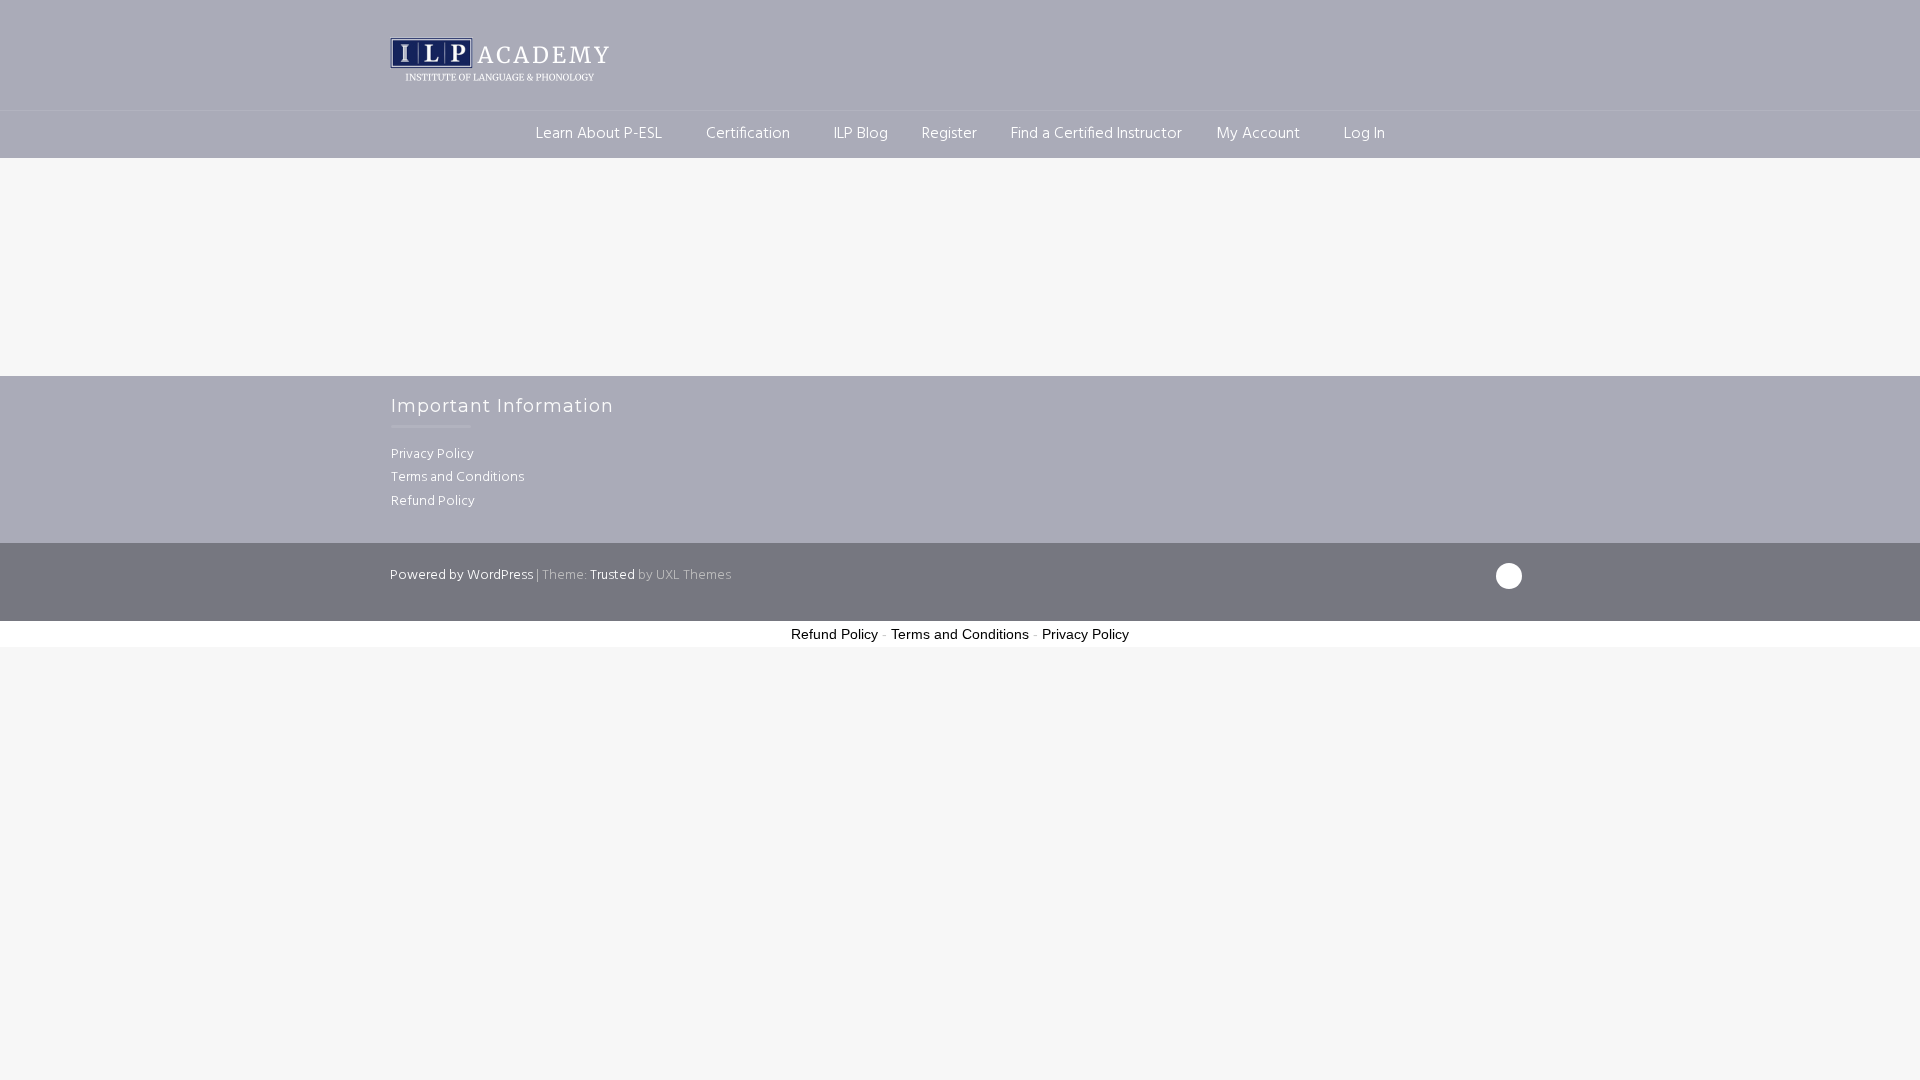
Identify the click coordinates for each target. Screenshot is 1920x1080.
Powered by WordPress (461, 575)
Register (949, 134)
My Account (1258, 134)
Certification (748, 134)
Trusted (612, 575)
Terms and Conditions (457, 477)
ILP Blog (861, 134)
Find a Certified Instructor (1096, 134)
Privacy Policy (432, 454)
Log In (1364, 134)
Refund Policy (433, 501)
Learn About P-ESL (599, 134)
